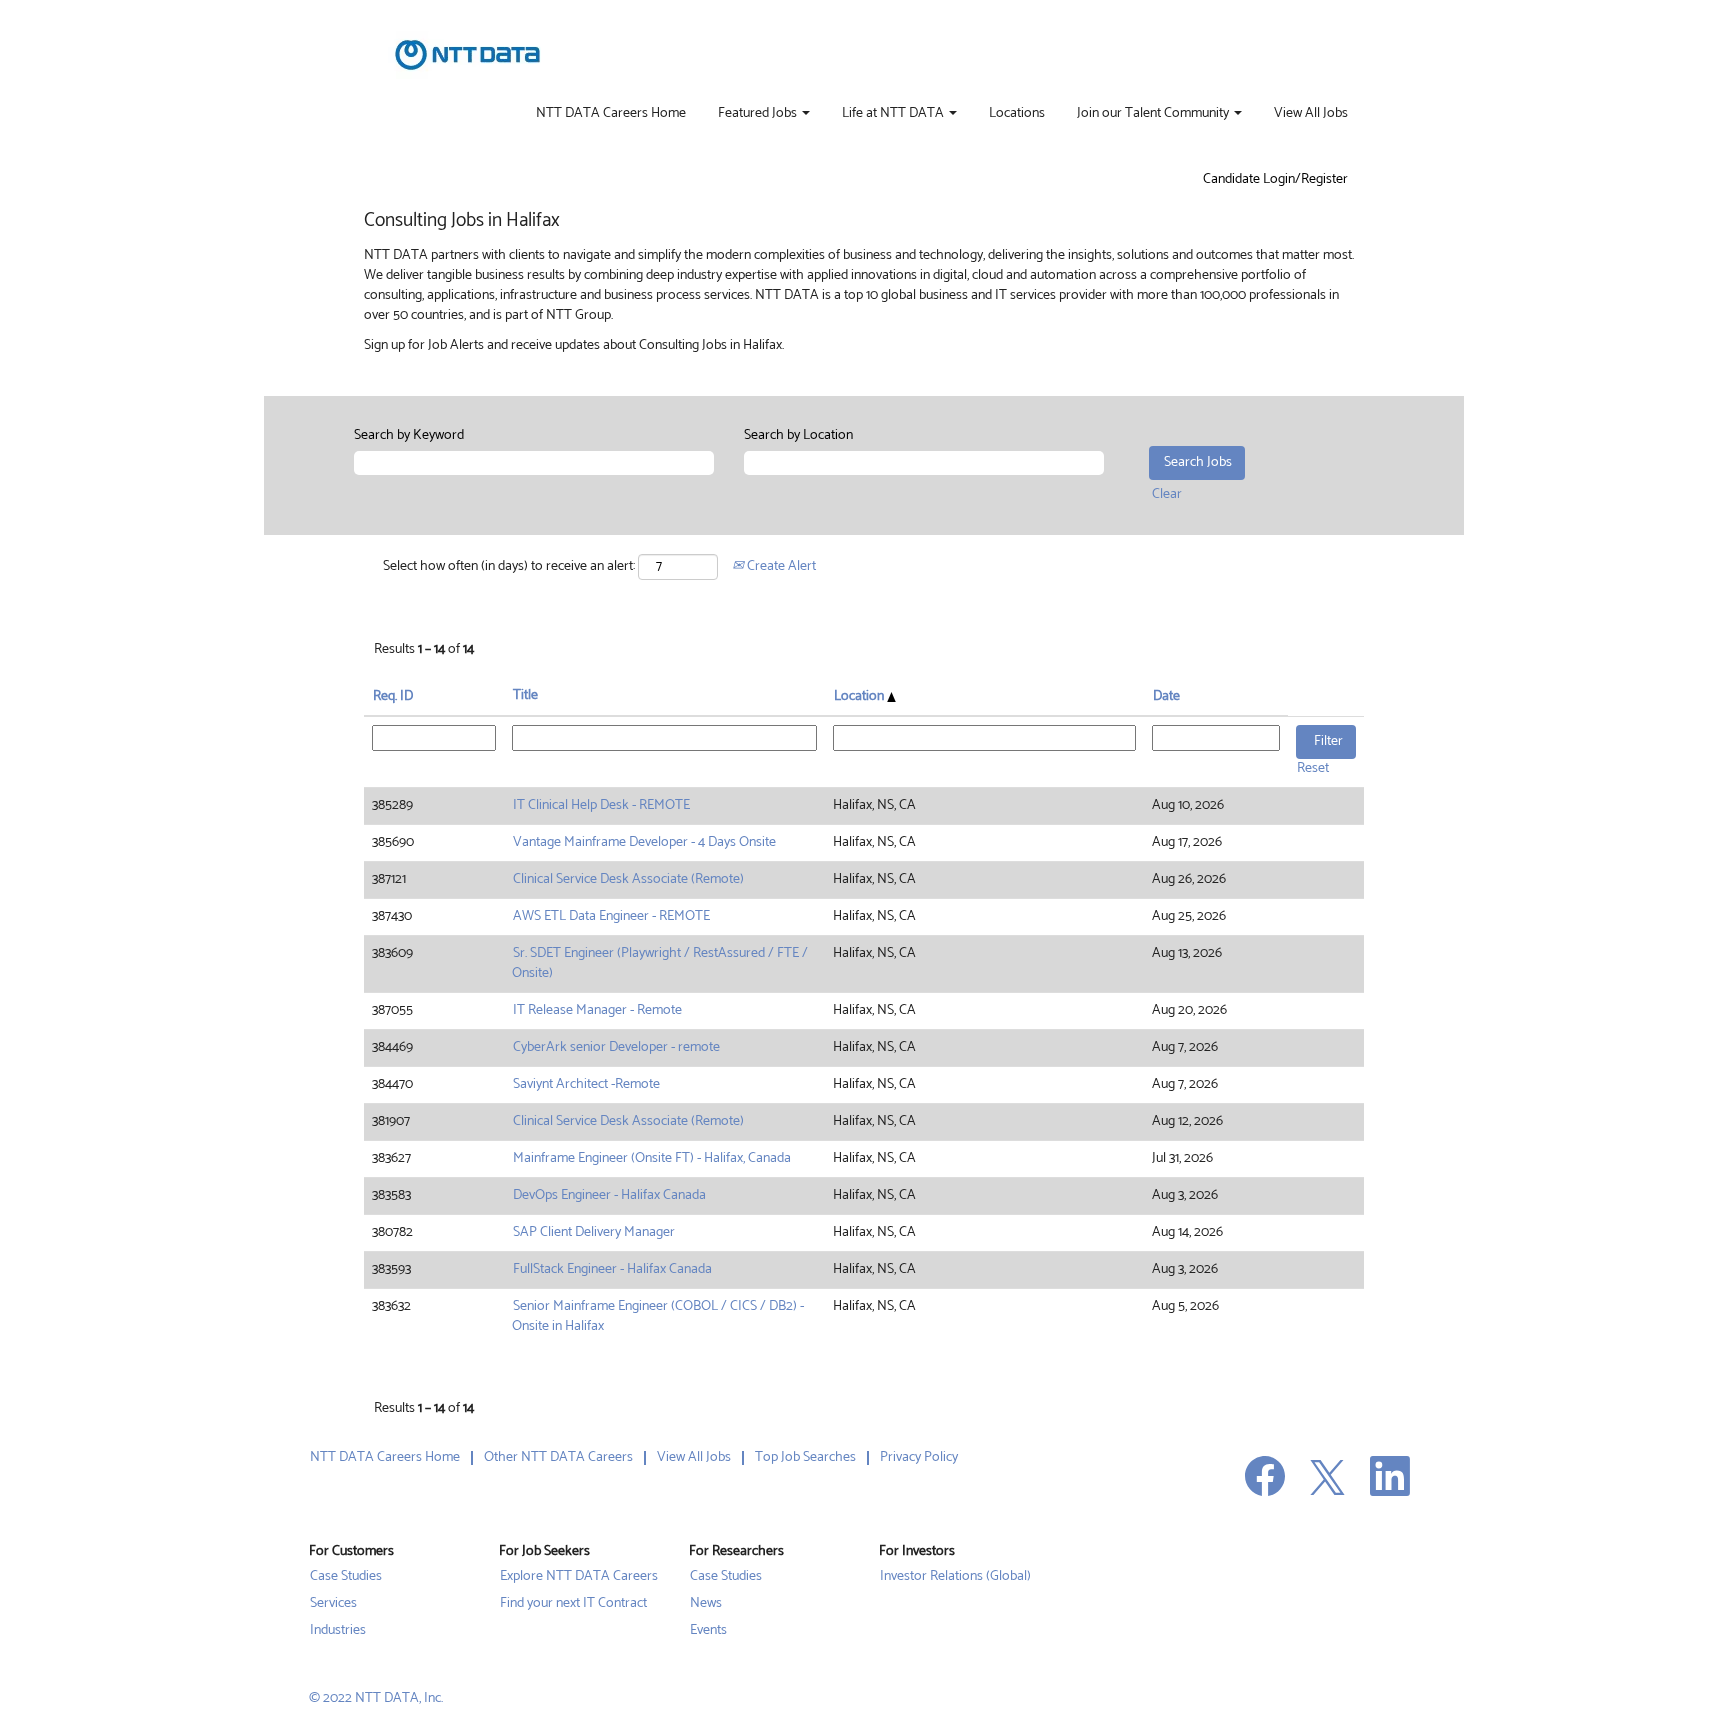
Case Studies (346, 1577)
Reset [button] (1313, 768)
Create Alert (780, 566)
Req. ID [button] (393, 696)
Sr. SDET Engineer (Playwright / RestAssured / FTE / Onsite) (660, 963)
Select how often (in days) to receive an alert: (509, 567)
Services (333, 1604)
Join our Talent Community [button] (1154, 114)
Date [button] (1166, 696)
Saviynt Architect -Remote (586, 1084)
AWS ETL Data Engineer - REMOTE (611, 916)
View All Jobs (1311, 114)
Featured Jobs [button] (759, 114)
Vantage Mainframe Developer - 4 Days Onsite (644, 842)
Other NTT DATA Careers (558, 1457)
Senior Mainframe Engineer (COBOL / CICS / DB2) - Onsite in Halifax (658, 1316)
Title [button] (525, 696)
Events (708, 1631)
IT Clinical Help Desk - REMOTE (601, 805)
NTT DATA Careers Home (611, 114)
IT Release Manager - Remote (597, 1010)
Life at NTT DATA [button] (894, 114)
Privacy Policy (919, 1457)
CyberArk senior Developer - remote (616, 1047)
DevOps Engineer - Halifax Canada (609, 1195)
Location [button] (860, 696)
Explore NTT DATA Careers (579, 1577)
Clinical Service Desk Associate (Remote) (628, 879)
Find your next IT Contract (573, 1604)
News (706, 1604)
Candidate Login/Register (1275, 180)
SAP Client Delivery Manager (594, 1232)
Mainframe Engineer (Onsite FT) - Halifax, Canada (652, 1158)
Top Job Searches (805, 1457)
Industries (338, 1631)
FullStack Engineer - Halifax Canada (612, 1269)
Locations (1017, 114)
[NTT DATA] (467, 55)
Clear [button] (1167, 494)
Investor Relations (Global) (955, 1577)
